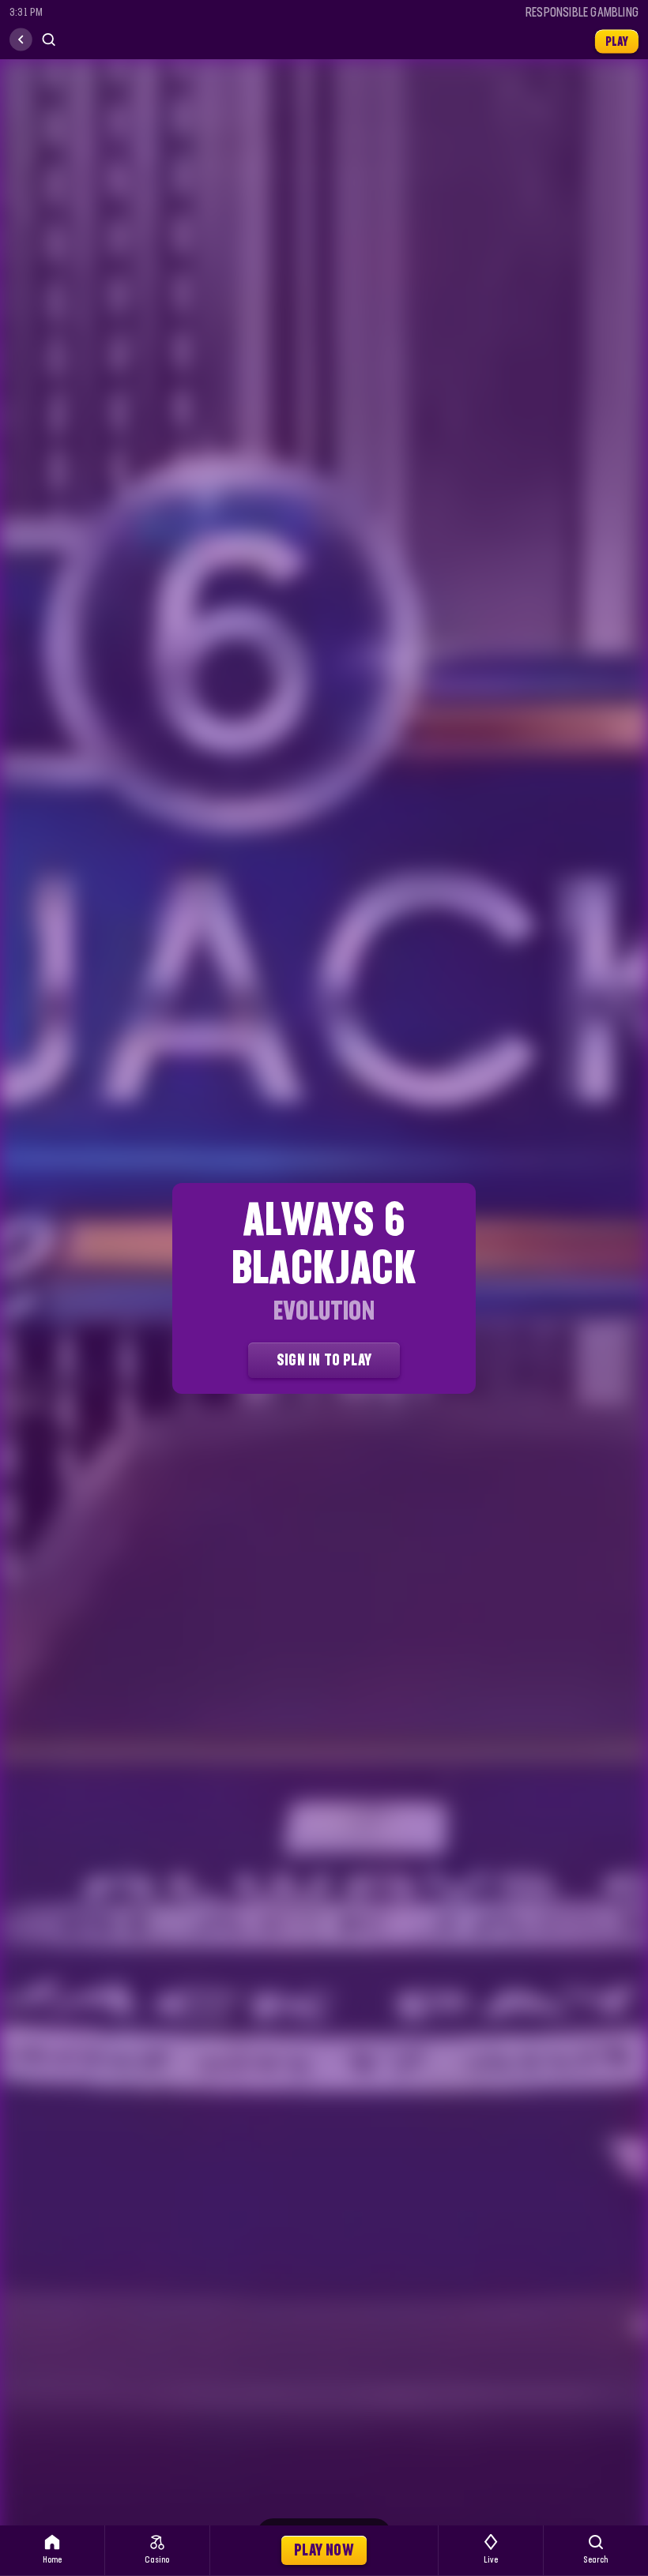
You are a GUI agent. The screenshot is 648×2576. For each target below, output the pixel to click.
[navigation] (21, 40)
